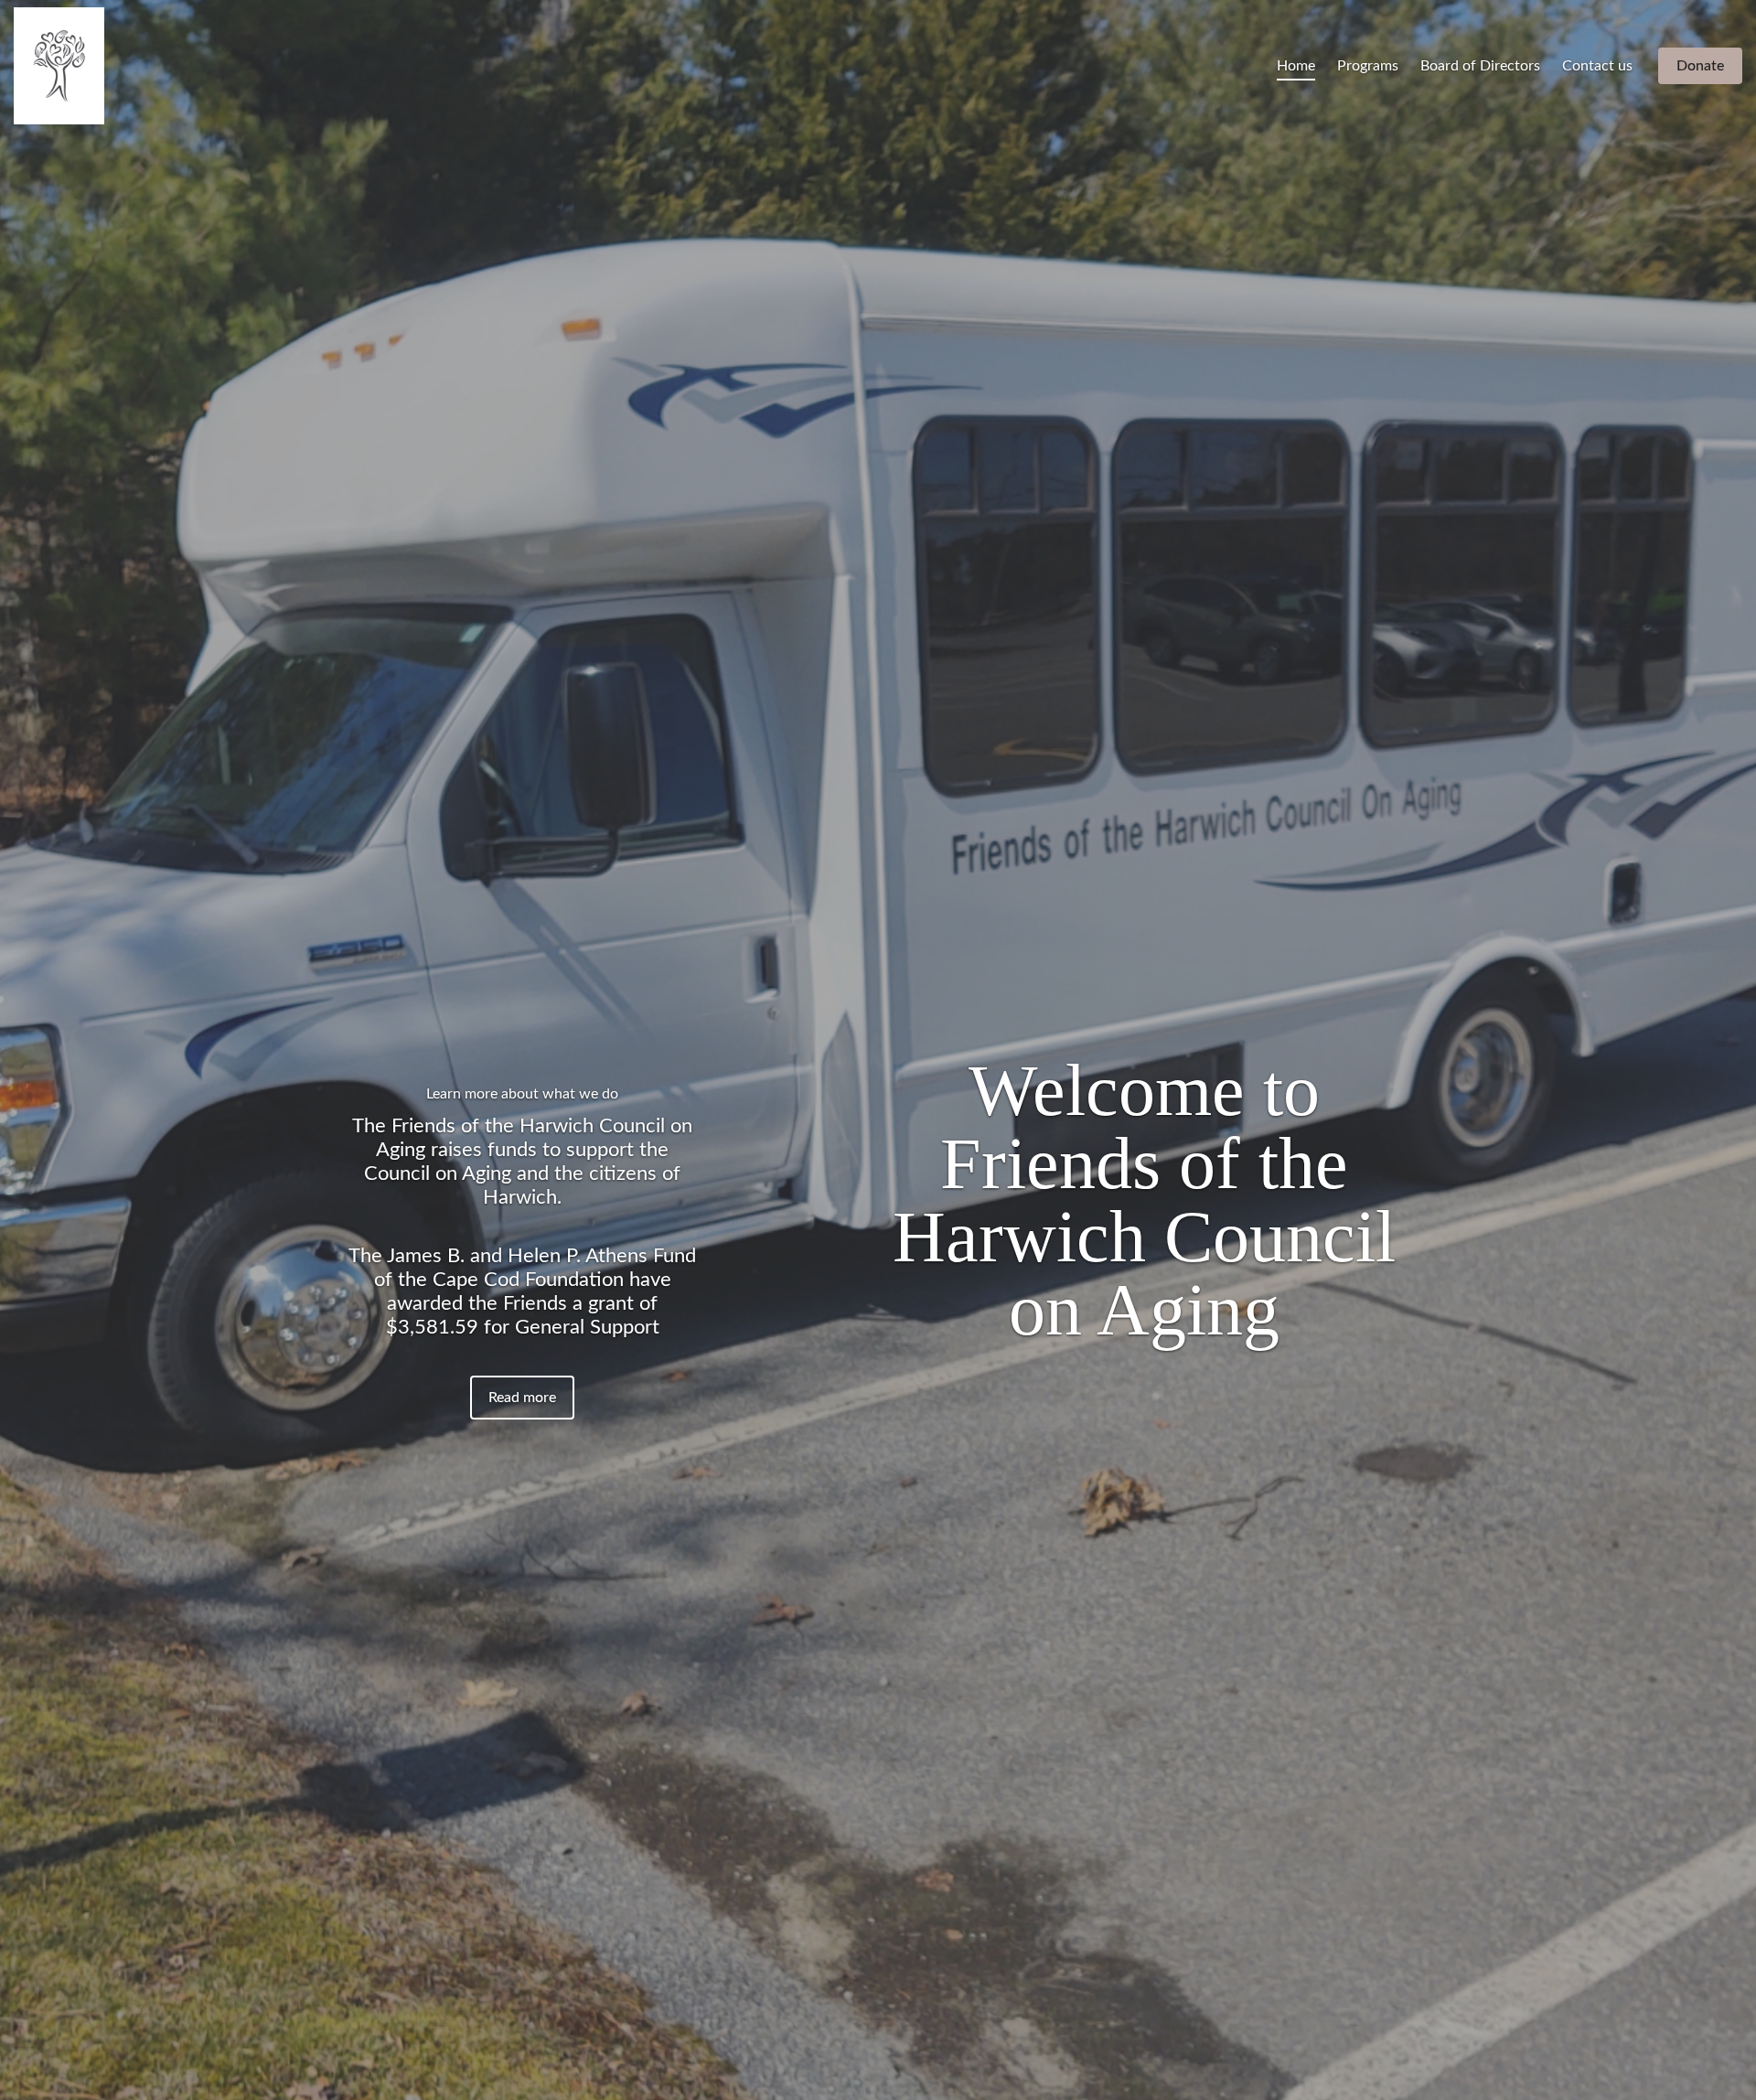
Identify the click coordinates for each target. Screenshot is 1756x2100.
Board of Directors (1480, 66)
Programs (1368, 66)
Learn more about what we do (522, 1094)
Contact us (1597, 66)
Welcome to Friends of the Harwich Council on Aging (1144, 1200)
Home (1296, 66)
